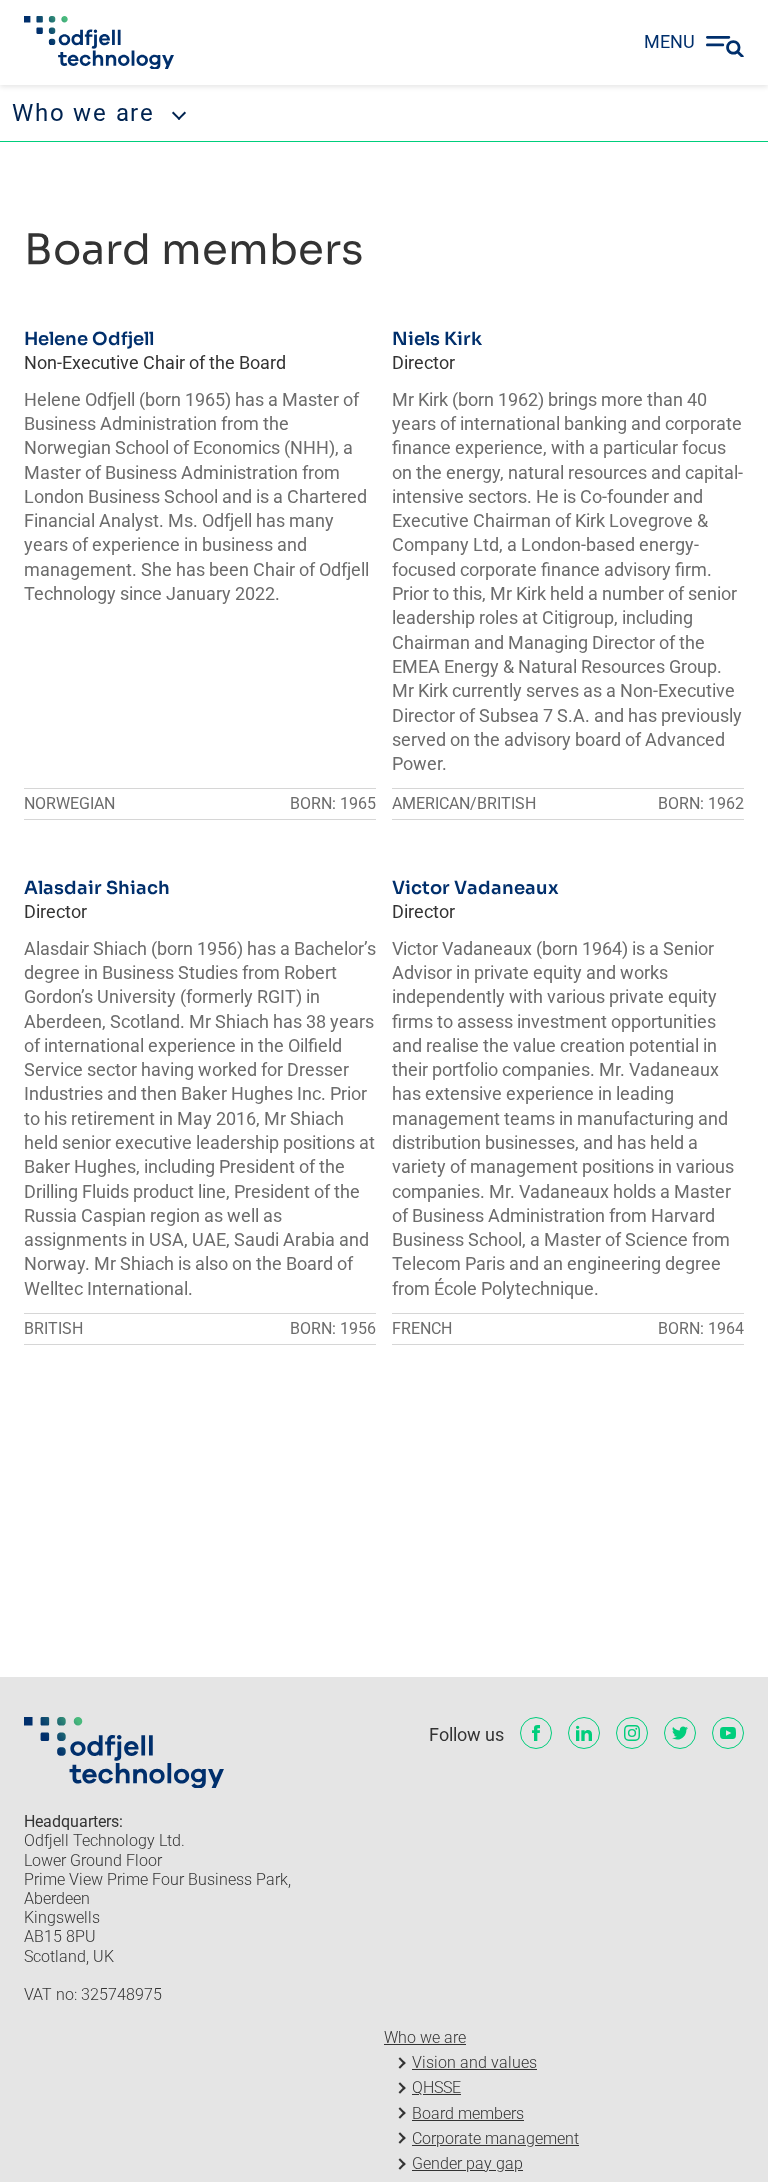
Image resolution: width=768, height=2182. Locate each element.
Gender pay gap (467, 2163)
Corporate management (495, 2138)
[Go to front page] (99, 43)
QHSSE (436, 2087)
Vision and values (474, 2062)
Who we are (425, 2037)
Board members (468, 2113)
